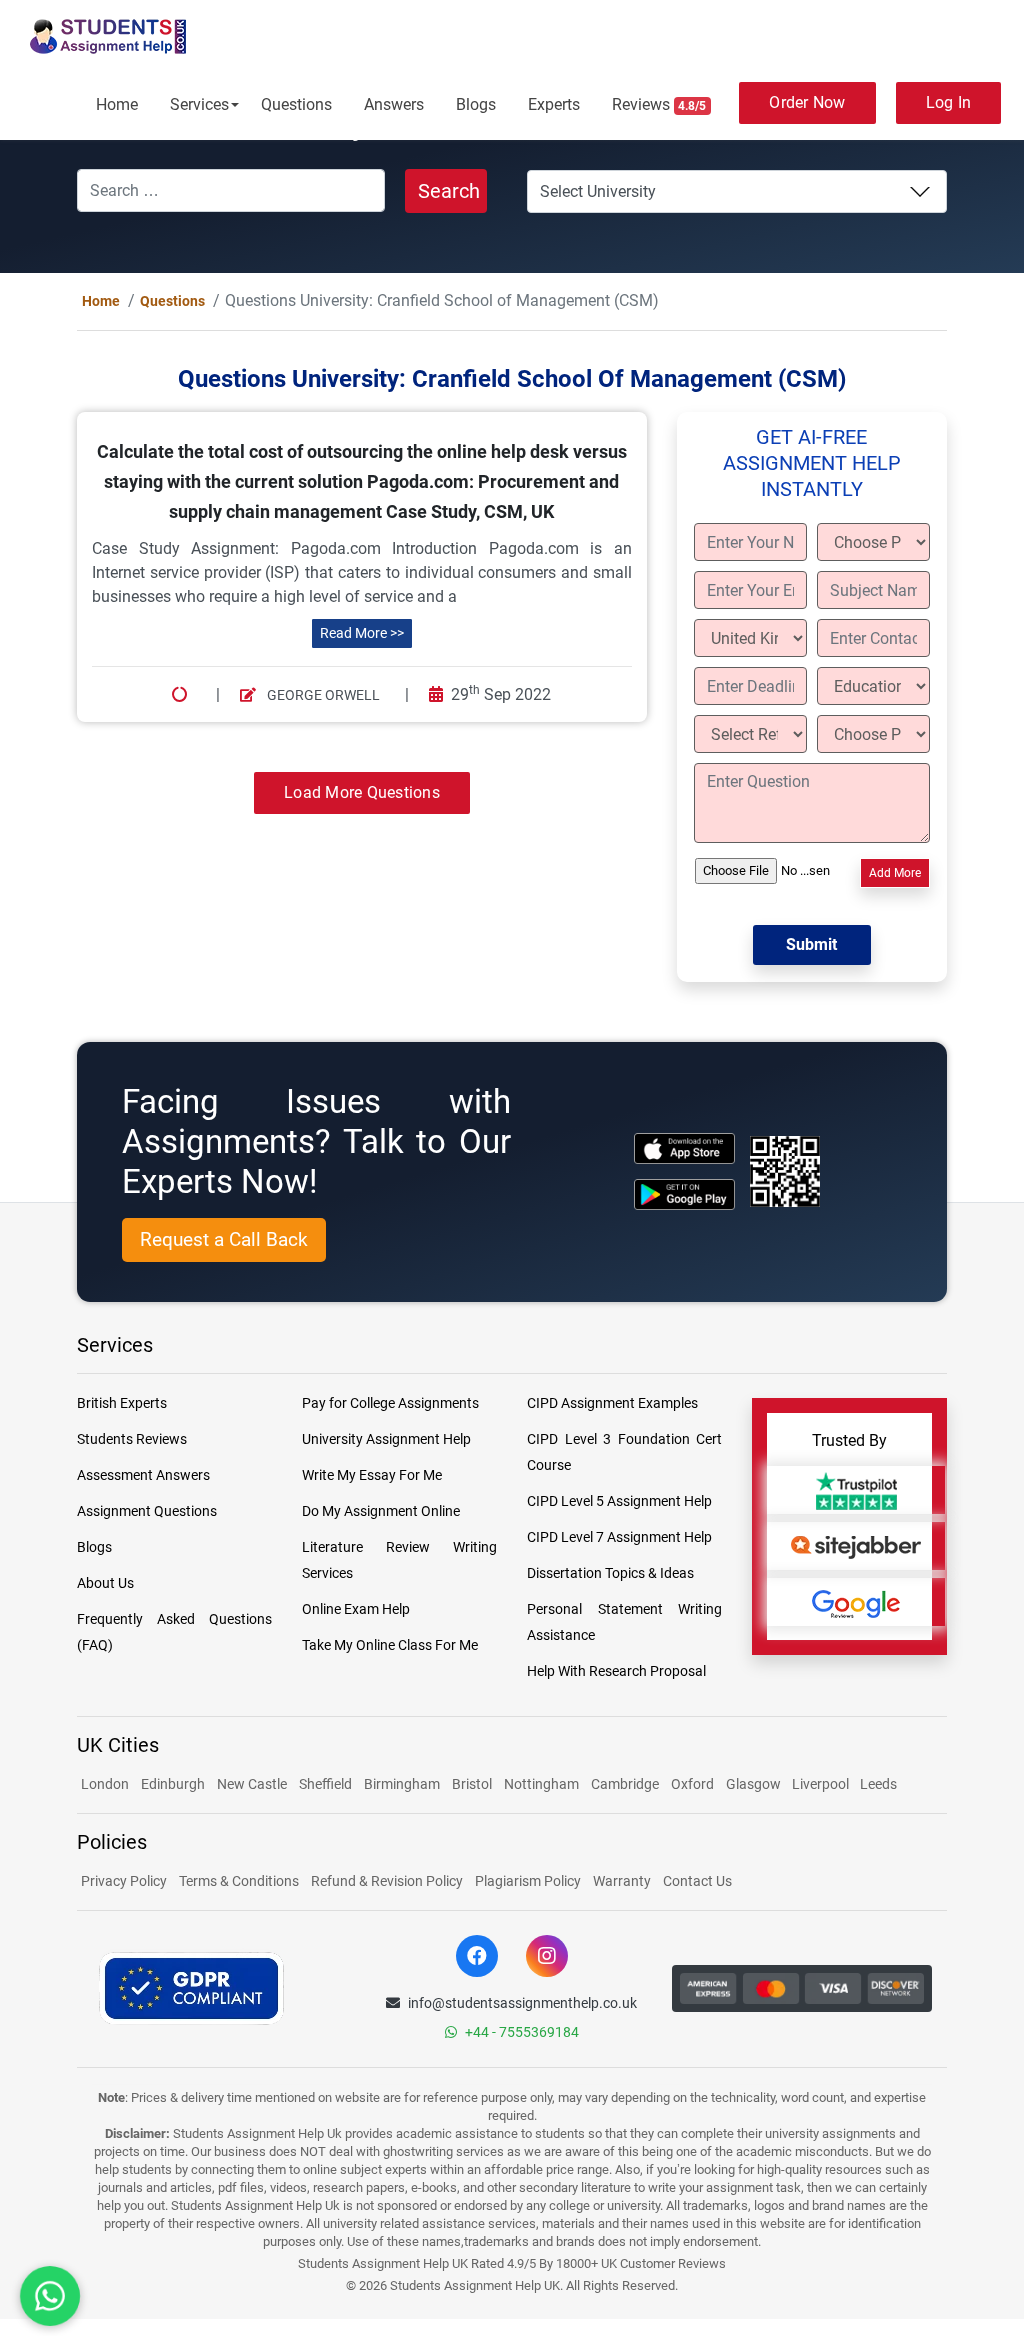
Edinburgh (173, 1785)
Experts (554, 104)
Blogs (476, 104)
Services (199, 104)
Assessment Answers (143, 1476)
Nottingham (541, 1785)
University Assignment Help (386, 1440)
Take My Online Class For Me (390, 1646)
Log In (949, 102)
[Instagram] (547, 1957)
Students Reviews (132, 1440)
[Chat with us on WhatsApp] (50, 2296)
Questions (296, 104)
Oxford (692, 1785)
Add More (895, 874)
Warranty (622, 1882)
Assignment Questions (147, 1512)
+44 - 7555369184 (522, 2033)
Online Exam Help (356, 1610)
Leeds (878, 1785)
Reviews (659, 104)
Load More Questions (362, 793)
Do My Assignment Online (381, 1512)
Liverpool (822, 1785)
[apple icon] (684, 1149)
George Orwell (322, 696)
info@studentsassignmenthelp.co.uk (522, 2004)
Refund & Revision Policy (387, 1882)
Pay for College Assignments (390, 1404)
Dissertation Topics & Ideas (610, 1574)
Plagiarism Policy (528, 1882)
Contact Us (697, 1882)
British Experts (122, 1404)
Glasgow (755, 1785)
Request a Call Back (224, 1240)
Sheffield (325, 1785)
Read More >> (362, 634)
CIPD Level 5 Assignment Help (619, 1502)
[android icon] (684, 1195)
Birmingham (402, 1785)
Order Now (807, 102)
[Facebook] (477, 1957)
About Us (105, 1584)
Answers (394, 104)
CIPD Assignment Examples (612, 1404)
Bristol (472, 1785)
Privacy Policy (124, 1882)
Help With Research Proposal (616, 1672)
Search (449, 191)
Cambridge (625, 1785)
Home (117, 104)
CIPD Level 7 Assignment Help (619, 1538)
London (105, 1785)
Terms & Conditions (239, 1882)
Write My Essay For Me (372, 1476)
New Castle (252, 1785)
